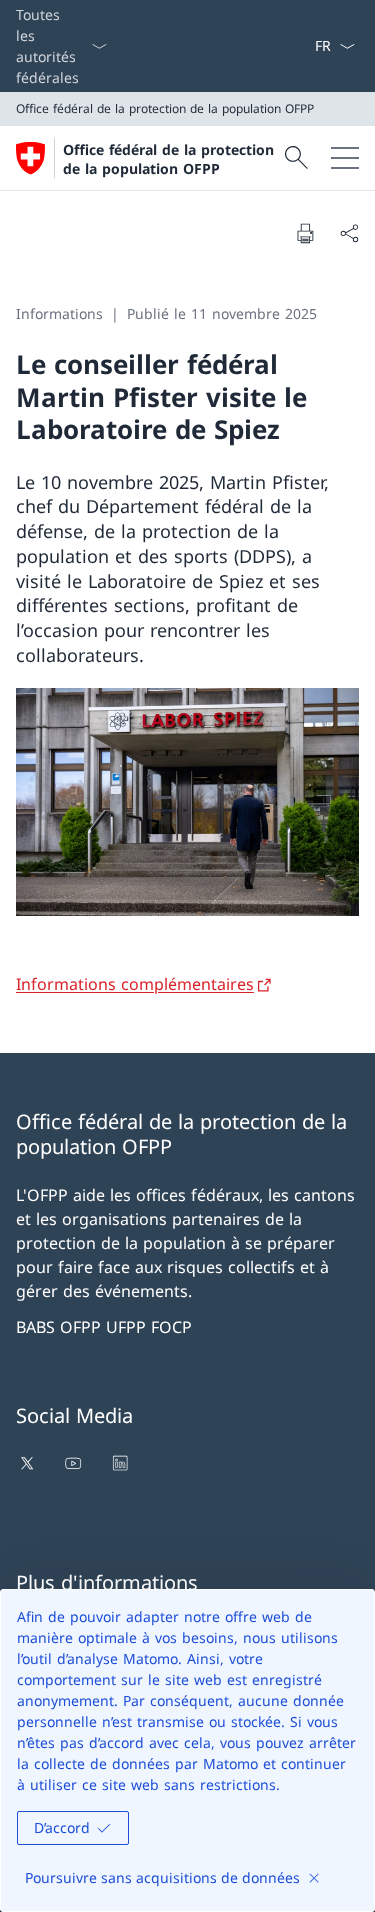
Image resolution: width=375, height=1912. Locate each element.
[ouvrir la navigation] (345, 158)
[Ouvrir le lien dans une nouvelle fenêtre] (29, 1463)
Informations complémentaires (135, 984)
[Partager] (349, 233)
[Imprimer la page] (305, 233)
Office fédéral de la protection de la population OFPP (168, 159)
